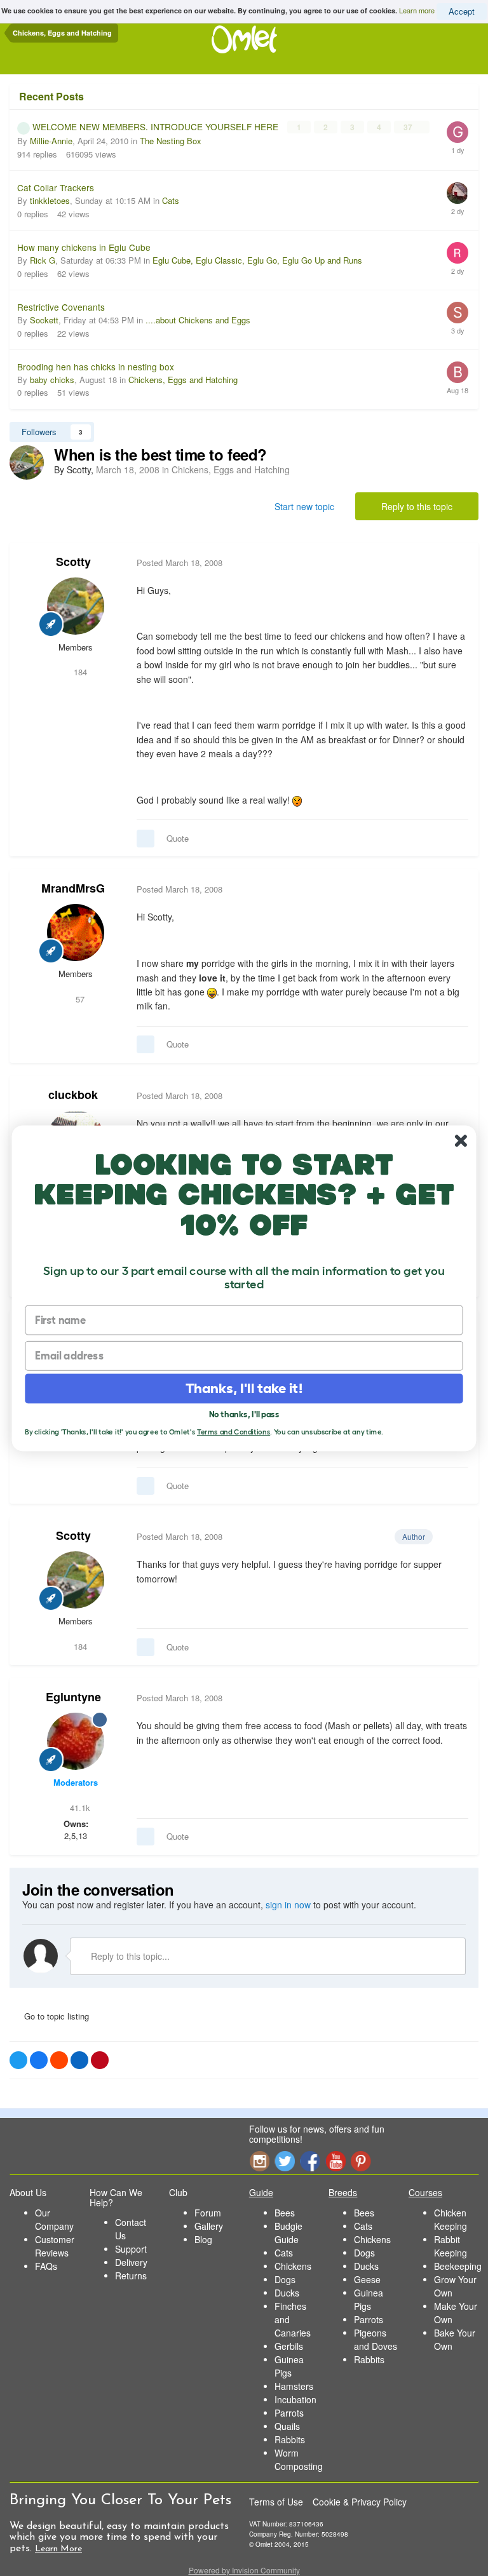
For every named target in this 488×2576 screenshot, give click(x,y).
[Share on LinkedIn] (79, 2060)
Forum (208, 2213)
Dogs (285, 2279)
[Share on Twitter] (18, 2060)
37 (409, 127)
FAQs (46, 2266)
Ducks (287, 2293)
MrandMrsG (73, 888)
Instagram (259, 2161)
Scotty (73, 562)
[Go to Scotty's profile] (27, 462)
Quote (178, 838)
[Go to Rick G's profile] (457, 253)
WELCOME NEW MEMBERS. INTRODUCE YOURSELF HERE (157, 126)
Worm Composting (299, 2459)
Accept (462, 11)
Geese (367, 2279)
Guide (261, 2192)
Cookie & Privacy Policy (360, 2502)
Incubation (295, 2399)
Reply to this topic (417, 506)
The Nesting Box (171, 141)
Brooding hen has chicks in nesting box (96, 367)
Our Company (54, 2219)
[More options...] (456, 563)
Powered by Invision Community (244, 2570)
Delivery (131, 2262)
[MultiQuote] (146, 839)
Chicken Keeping (451, 2219)
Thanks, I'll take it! (244, 1388)
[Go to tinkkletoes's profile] (457, 193)
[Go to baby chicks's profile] (457, 372)
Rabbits (290, 2439)
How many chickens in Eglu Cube (84, 247)
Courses (425, 2192)
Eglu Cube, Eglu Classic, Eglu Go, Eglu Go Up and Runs (257, 260)
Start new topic (304, 506)
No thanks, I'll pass (244, 1414)
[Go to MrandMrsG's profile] (76, 933)
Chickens (293, 2266)
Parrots (289, 2413)
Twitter (285, 2161)
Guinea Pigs (289, 2366)
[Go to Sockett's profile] (457, 313)
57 (79, 999)
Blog (203, 2239)
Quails (287, 2426)
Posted (180, 563)
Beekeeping (458, 2266)
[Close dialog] (461, 1141)
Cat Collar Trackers (56, 187)
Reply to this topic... (129, 1956)
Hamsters (294, 2386)
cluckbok (73, 1095)
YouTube (335, 2161)
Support (131, 2249)
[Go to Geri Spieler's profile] (457, 132)
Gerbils (289, 2346)
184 (79, 672)
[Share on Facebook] (39, 2060)
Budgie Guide (288, 2233)
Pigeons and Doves (376, 2339)
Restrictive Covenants (61, 307)
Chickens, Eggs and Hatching (183, 380)
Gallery (209, 2226)
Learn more (417, 10)
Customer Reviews (55, 2246)
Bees (285, 2213)
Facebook (310, 2161)
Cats (171, 200)
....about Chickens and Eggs (198, 320)
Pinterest (361, 2161)
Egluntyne (73, 1697)
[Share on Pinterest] (100, 2060)
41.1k (79, 1808)
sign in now (288, 1905)
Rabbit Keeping (451, 2246)
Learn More (58, 2549)
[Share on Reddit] (59, 2060)
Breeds (343, 2192)
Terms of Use (276, 2502)
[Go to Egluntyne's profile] (76, 1741)
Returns (131, 2276)
